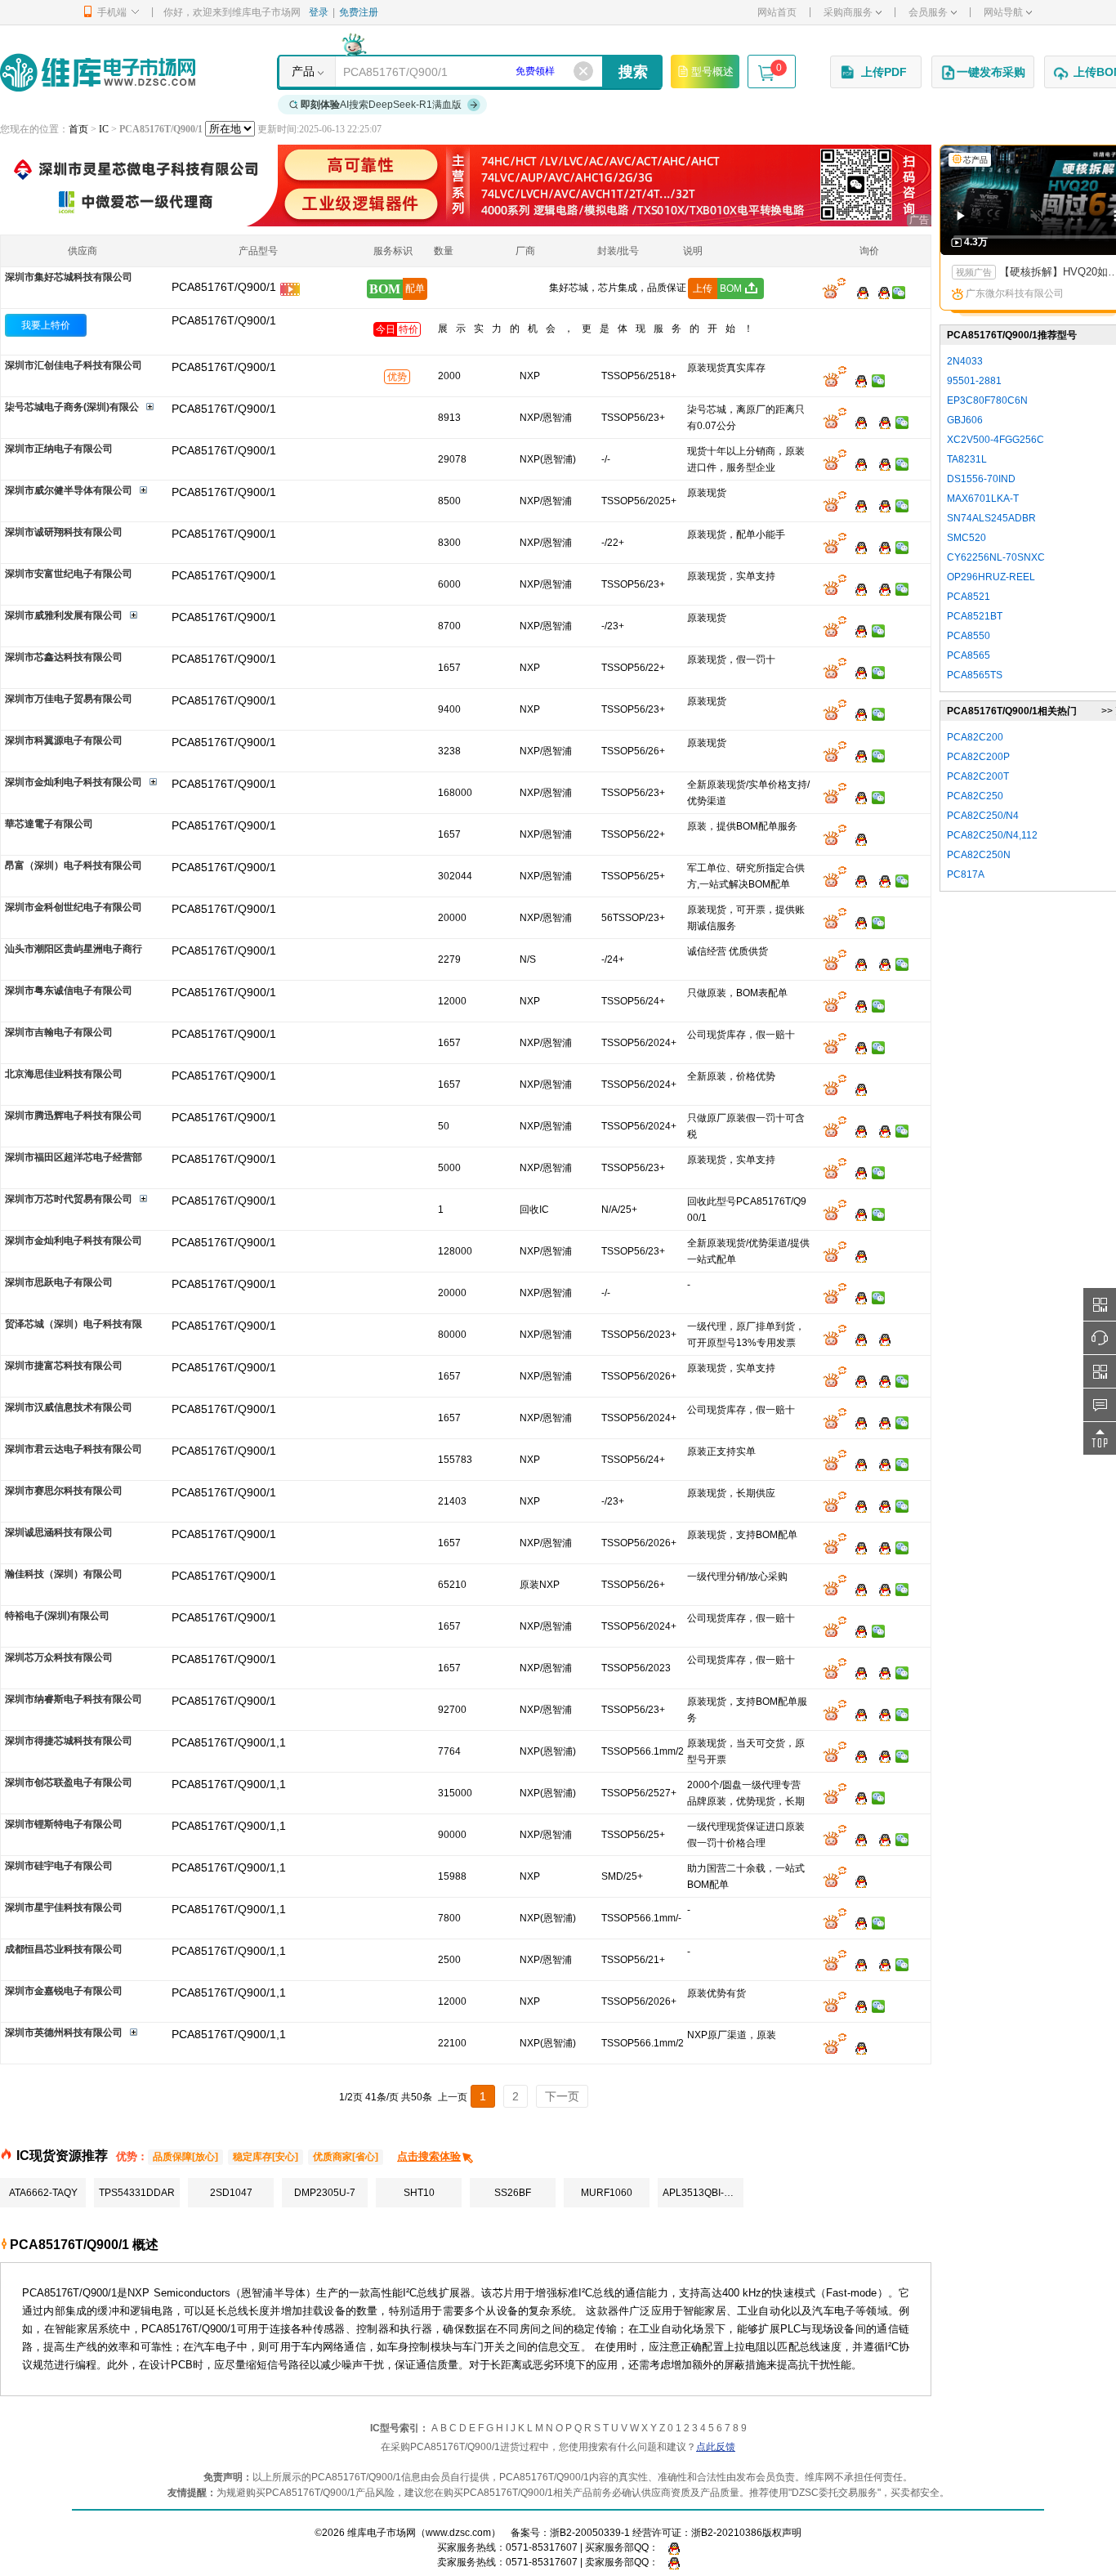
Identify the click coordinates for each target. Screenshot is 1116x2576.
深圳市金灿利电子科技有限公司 (74, 782)
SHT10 (419, 2193)
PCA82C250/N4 (983, 816)
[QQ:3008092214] (857, 505)
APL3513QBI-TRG (703, 2193)
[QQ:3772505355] (881, 964)
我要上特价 (46, 325)
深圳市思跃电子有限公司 (59, 1282)
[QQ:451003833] (857, 713)
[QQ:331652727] (670, 2562)
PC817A (966, 874)
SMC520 (966, 538)
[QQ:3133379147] (857, 1630)
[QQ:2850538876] (857, 1297)
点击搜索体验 (429, 2156)
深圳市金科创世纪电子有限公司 (74, 907)
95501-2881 (974, 381)
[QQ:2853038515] (857, 588)
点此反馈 (716, 2447)
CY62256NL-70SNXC (996, 557)
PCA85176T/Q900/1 (224, 320)
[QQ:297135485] (881, 1714)
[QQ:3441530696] (857, 1589)
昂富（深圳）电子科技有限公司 (74, 865)
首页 (78, 129)
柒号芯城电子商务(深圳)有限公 (72, 407)
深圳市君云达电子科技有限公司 (74, 1449)
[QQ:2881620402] (881, 422)
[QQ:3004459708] (881, 1380)
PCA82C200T (978, 776)
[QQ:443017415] (857, 1047)
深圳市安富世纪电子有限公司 (69, 574)
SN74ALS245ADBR (991, 518)
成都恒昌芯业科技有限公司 (64, 1949)
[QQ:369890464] (881, 463)
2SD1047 (231, 2193)
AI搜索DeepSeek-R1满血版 (381, 105)
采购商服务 (848, 12)
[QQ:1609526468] (670, 2547)
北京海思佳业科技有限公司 (64, 1074)
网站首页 (777, 12)
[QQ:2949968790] (857, 1547)
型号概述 (712, 72)
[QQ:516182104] (857, 672)
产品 (303, 71)
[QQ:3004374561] (881, 1422)
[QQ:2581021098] (857, 2006)
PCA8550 (969, 636)
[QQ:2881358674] (857, 630)
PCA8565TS (975, 675)
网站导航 (1003, 12)
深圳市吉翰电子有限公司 (59, 1032)
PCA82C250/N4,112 (992, 835)
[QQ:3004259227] (857, 1714)
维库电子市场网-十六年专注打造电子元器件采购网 (98, 72)
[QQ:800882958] (881, 1464)
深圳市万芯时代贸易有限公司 (69, 1199)
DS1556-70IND (981, 479)
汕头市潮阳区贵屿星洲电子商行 (74, 949)
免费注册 (359, 12)
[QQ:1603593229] (881, 1547)
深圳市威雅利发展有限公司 (64, 615)
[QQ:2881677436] (857, 422)
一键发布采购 (991, 72)
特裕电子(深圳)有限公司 (57, 1616)
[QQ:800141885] (881, 880)
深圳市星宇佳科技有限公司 (64, 1907)
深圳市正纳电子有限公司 (59, 449)
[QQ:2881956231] (857, 1255)
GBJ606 (965, 420)
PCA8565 (969, 655)
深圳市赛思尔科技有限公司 (64, 1491)
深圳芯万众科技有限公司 (59, 1657)
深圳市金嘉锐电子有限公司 (64, 1991)
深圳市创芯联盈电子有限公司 (69, 1782)
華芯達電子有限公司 (49, 824)
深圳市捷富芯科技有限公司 (64, 1366)
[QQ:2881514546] (857, 1214)
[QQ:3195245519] (857, 1172)
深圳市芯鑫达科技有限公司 (64, 657)
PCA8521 (969, 597)
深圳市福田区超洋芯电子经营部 (74, 1157)
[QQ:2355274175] (857, 1881)
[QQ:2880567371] (881, 1964)
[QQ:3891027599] (881, 1672)
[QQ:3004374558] (857, 1422)
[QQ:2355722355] (857, 1130)
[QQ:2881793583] (857, 1797)
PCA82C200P (978, 757)
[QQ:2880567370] (857, 1964)
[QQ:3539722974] (881, 1589)
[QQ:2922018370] (857, 964)
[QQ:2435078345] (857, 839)
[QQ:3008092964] (859, 292)
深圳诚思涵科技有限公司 (59, 1532)
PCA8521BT (975, 616)
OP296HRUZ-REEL (991, 577)
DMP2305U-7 (325, 2193)
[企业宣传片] (290, 292)
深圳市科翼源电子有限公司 (64, 740)
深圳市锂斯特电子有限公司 (64, 1824)
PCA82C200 (975, 737)
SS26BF (513, 2193)
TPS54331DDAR (137, 2193)
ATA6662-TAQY (43, 2193)
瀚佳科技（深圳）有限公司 (64, 1574)
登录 (319, 12)
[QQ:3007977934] (857, 1755)
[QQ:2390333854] (857, 463)
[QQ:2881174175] (857, 755)
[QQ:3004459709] (857, 1380)
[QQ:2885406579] (881, 1505)
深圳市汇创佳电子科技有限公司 (74, 365)
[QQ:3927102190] (857, 1089)
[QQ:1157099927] (881, 1839)
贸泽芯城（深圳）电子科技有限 (74, 1324)
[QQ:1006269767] (881, 1130)
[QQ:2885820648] (857, 547)
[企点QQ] (857, 880)
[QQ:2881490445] (881, 1755)
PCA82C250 (975, 796)
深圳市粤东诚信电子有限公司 (69, 991)
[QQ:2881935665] (857, 797)
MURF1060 (607, 2193)
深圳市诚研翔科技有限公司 (64, 532)
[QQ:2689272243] (857, 1672)
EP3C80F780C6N (987, 400)
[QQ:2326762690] (857, 1839)
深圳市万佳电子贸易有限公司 (69, 699)
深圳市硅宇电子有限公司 (59, 1866)
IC (104, 129)
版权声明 (782, 2533)
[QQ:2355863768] (857, 2047)
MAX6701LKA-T (983, 499)
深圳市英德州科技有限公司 (64, 2033)
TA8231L (967, 459)
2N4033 (965, 361)
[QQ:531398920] (857, 380)
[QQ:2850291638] (857, 1339)
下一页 (562, 2096)
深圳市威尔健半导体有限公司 (69, 490)
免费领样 (535, 71)
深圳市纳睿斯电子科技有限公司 (74, 1699)
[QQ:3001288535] (881, 547)
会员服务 (928, 12)
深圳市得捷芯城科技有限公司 (69, 1741)
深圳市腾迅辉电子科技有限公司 (74, 1116)
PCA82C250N (979, 855)
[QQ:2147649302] (857, 922)
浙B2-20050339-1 (590, 2533)
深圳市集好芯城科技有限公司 (69, 277)
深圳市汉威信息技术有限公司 (69, 1407)
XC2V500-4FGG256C (995, 440)
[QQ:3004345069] (857, 1005)
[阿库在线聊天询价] (834, 292)
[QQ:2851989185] (857, 1922)
